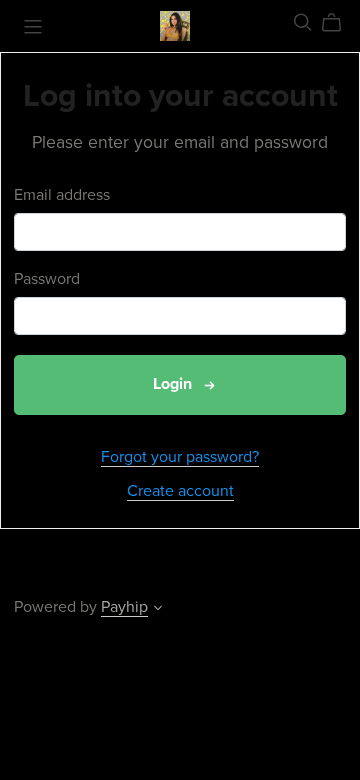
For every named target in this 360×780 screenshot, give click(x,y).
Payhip (124, 607)
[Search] (303, 22)
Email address (62, 195)
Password (47, 279)
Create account (180, 491)
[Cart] (339, 23)
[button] (158, 610)
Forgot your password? (180, 457)
